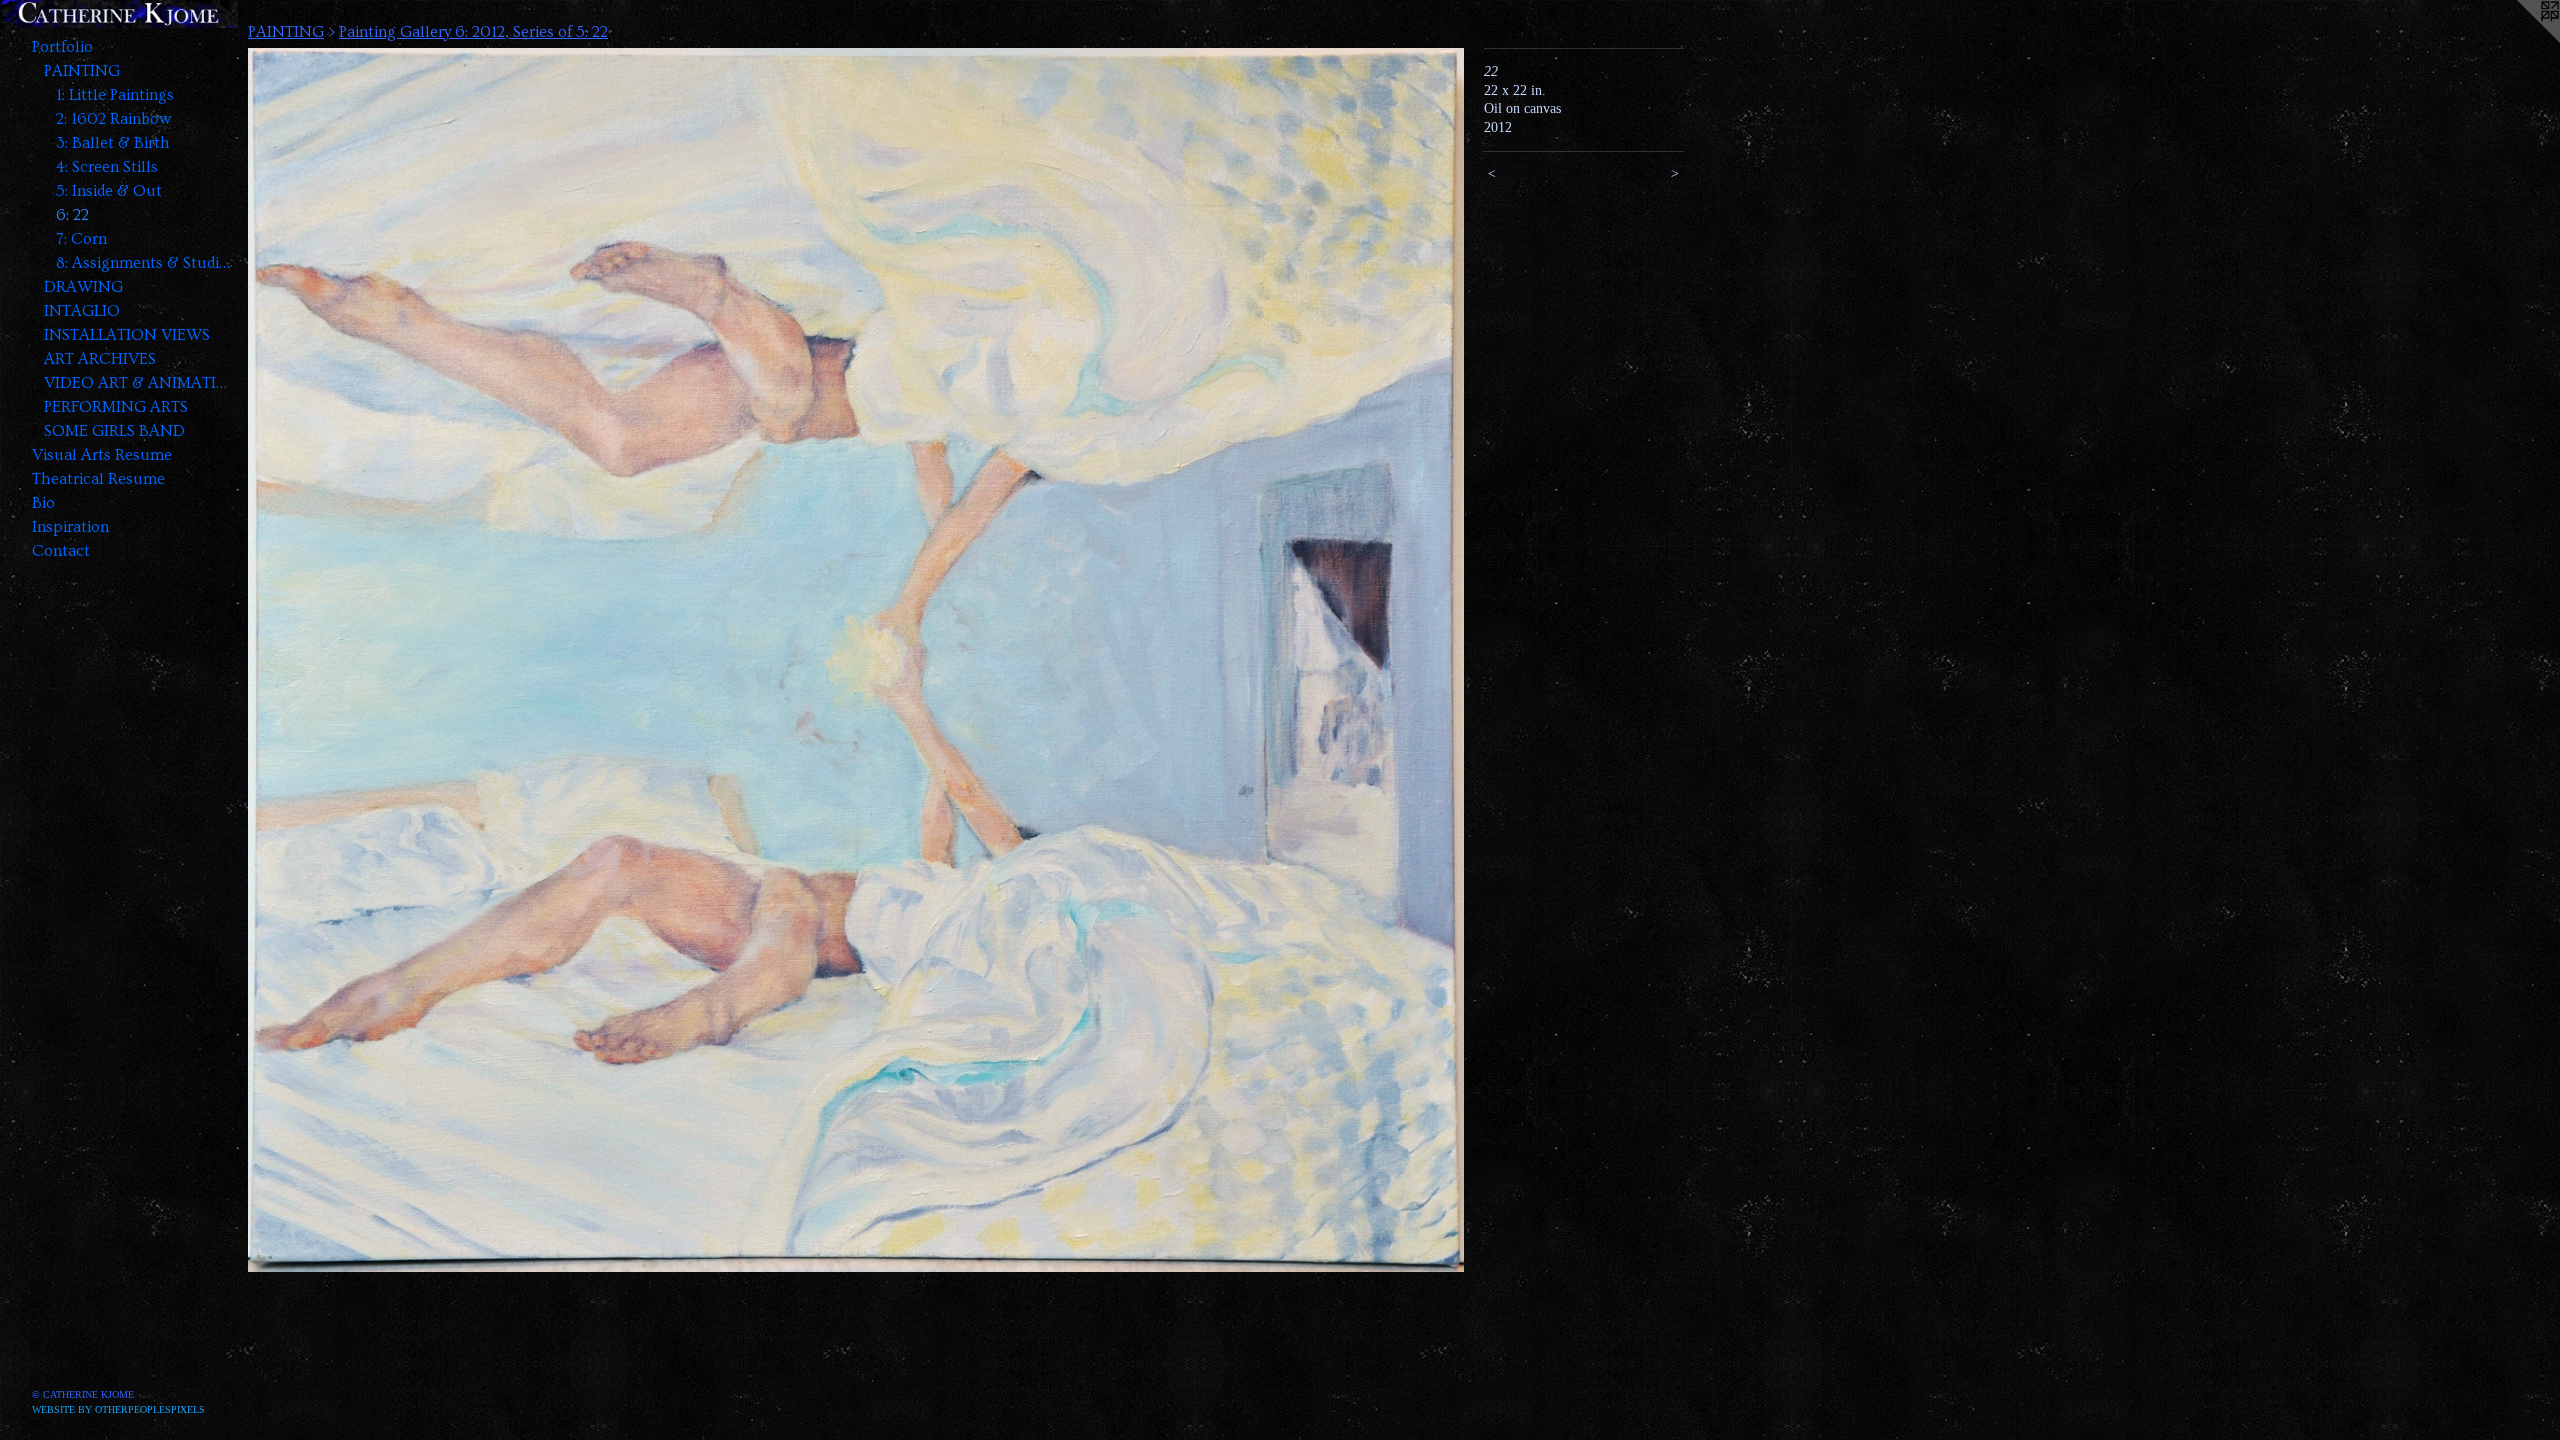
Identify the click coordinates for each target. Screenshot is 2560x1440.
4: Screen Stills (107, 167)
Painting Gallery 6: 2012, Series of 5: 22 (473, 32)
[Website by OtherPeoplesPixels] (2520, 40)
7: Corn (81, 239)
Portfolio (62, 47)
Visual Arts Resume (102, 455)
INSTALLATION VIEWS (127, 335)
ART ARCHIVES (100, 359)
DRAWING (83, 287)
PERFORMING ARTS (116, 407)
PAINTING (82, 71)
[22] (856, 660)
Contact (61, 551)
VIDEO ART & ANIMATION (138, 383)
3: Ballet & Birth (113, 143)
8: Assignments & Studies (144, 263)
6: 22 (72, 215)
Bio (43, 503)
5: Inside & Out (109, 191)
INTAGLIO (82, 311)
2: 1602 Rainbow (113, 119)
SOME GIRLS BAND (114, 431)
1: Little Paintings (115, 95)
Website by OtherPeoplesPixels (118, 1409)
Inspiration (70, 527)
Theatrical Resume (98, 479)
